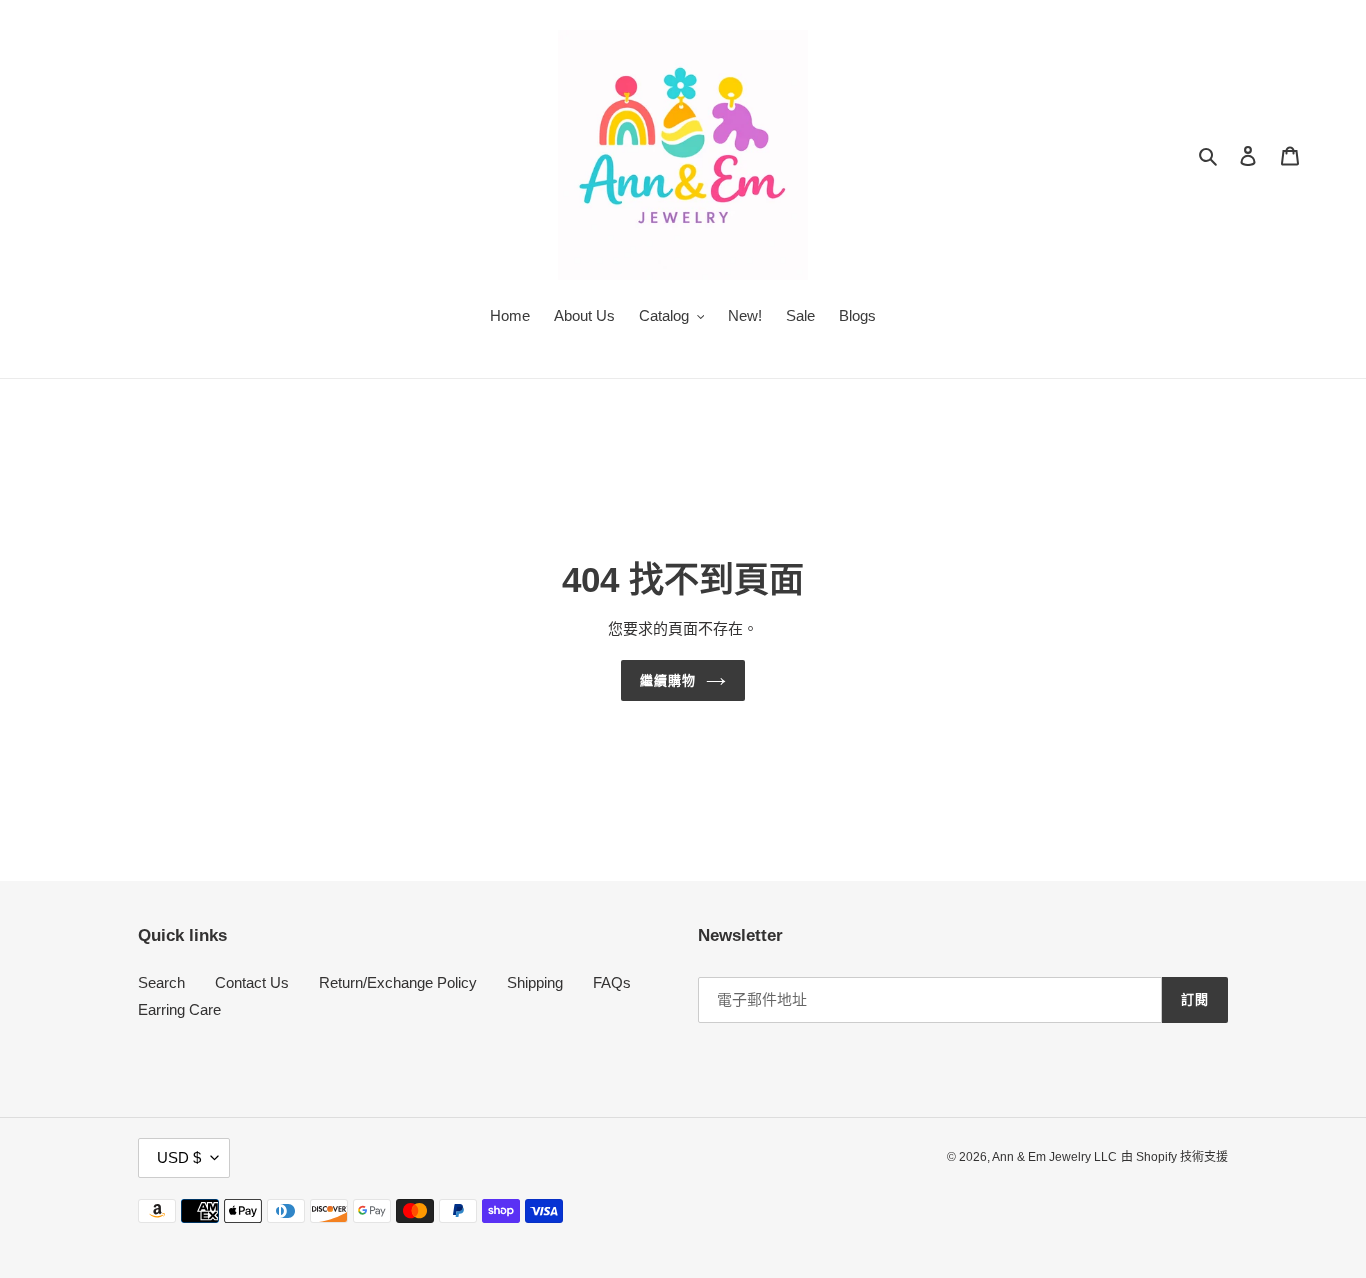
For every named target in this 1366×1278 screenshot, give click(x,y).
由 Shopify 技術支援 (1174, 1157)
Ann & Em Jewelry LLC (1054, 1157)
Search (161, 982)
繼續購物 (668, 680)
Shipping (535, 982)
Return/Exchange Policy (398, 982)
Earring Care (179, 1009)
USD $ (179, 1157)
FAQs (612, 982)
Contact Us (252, 982)
